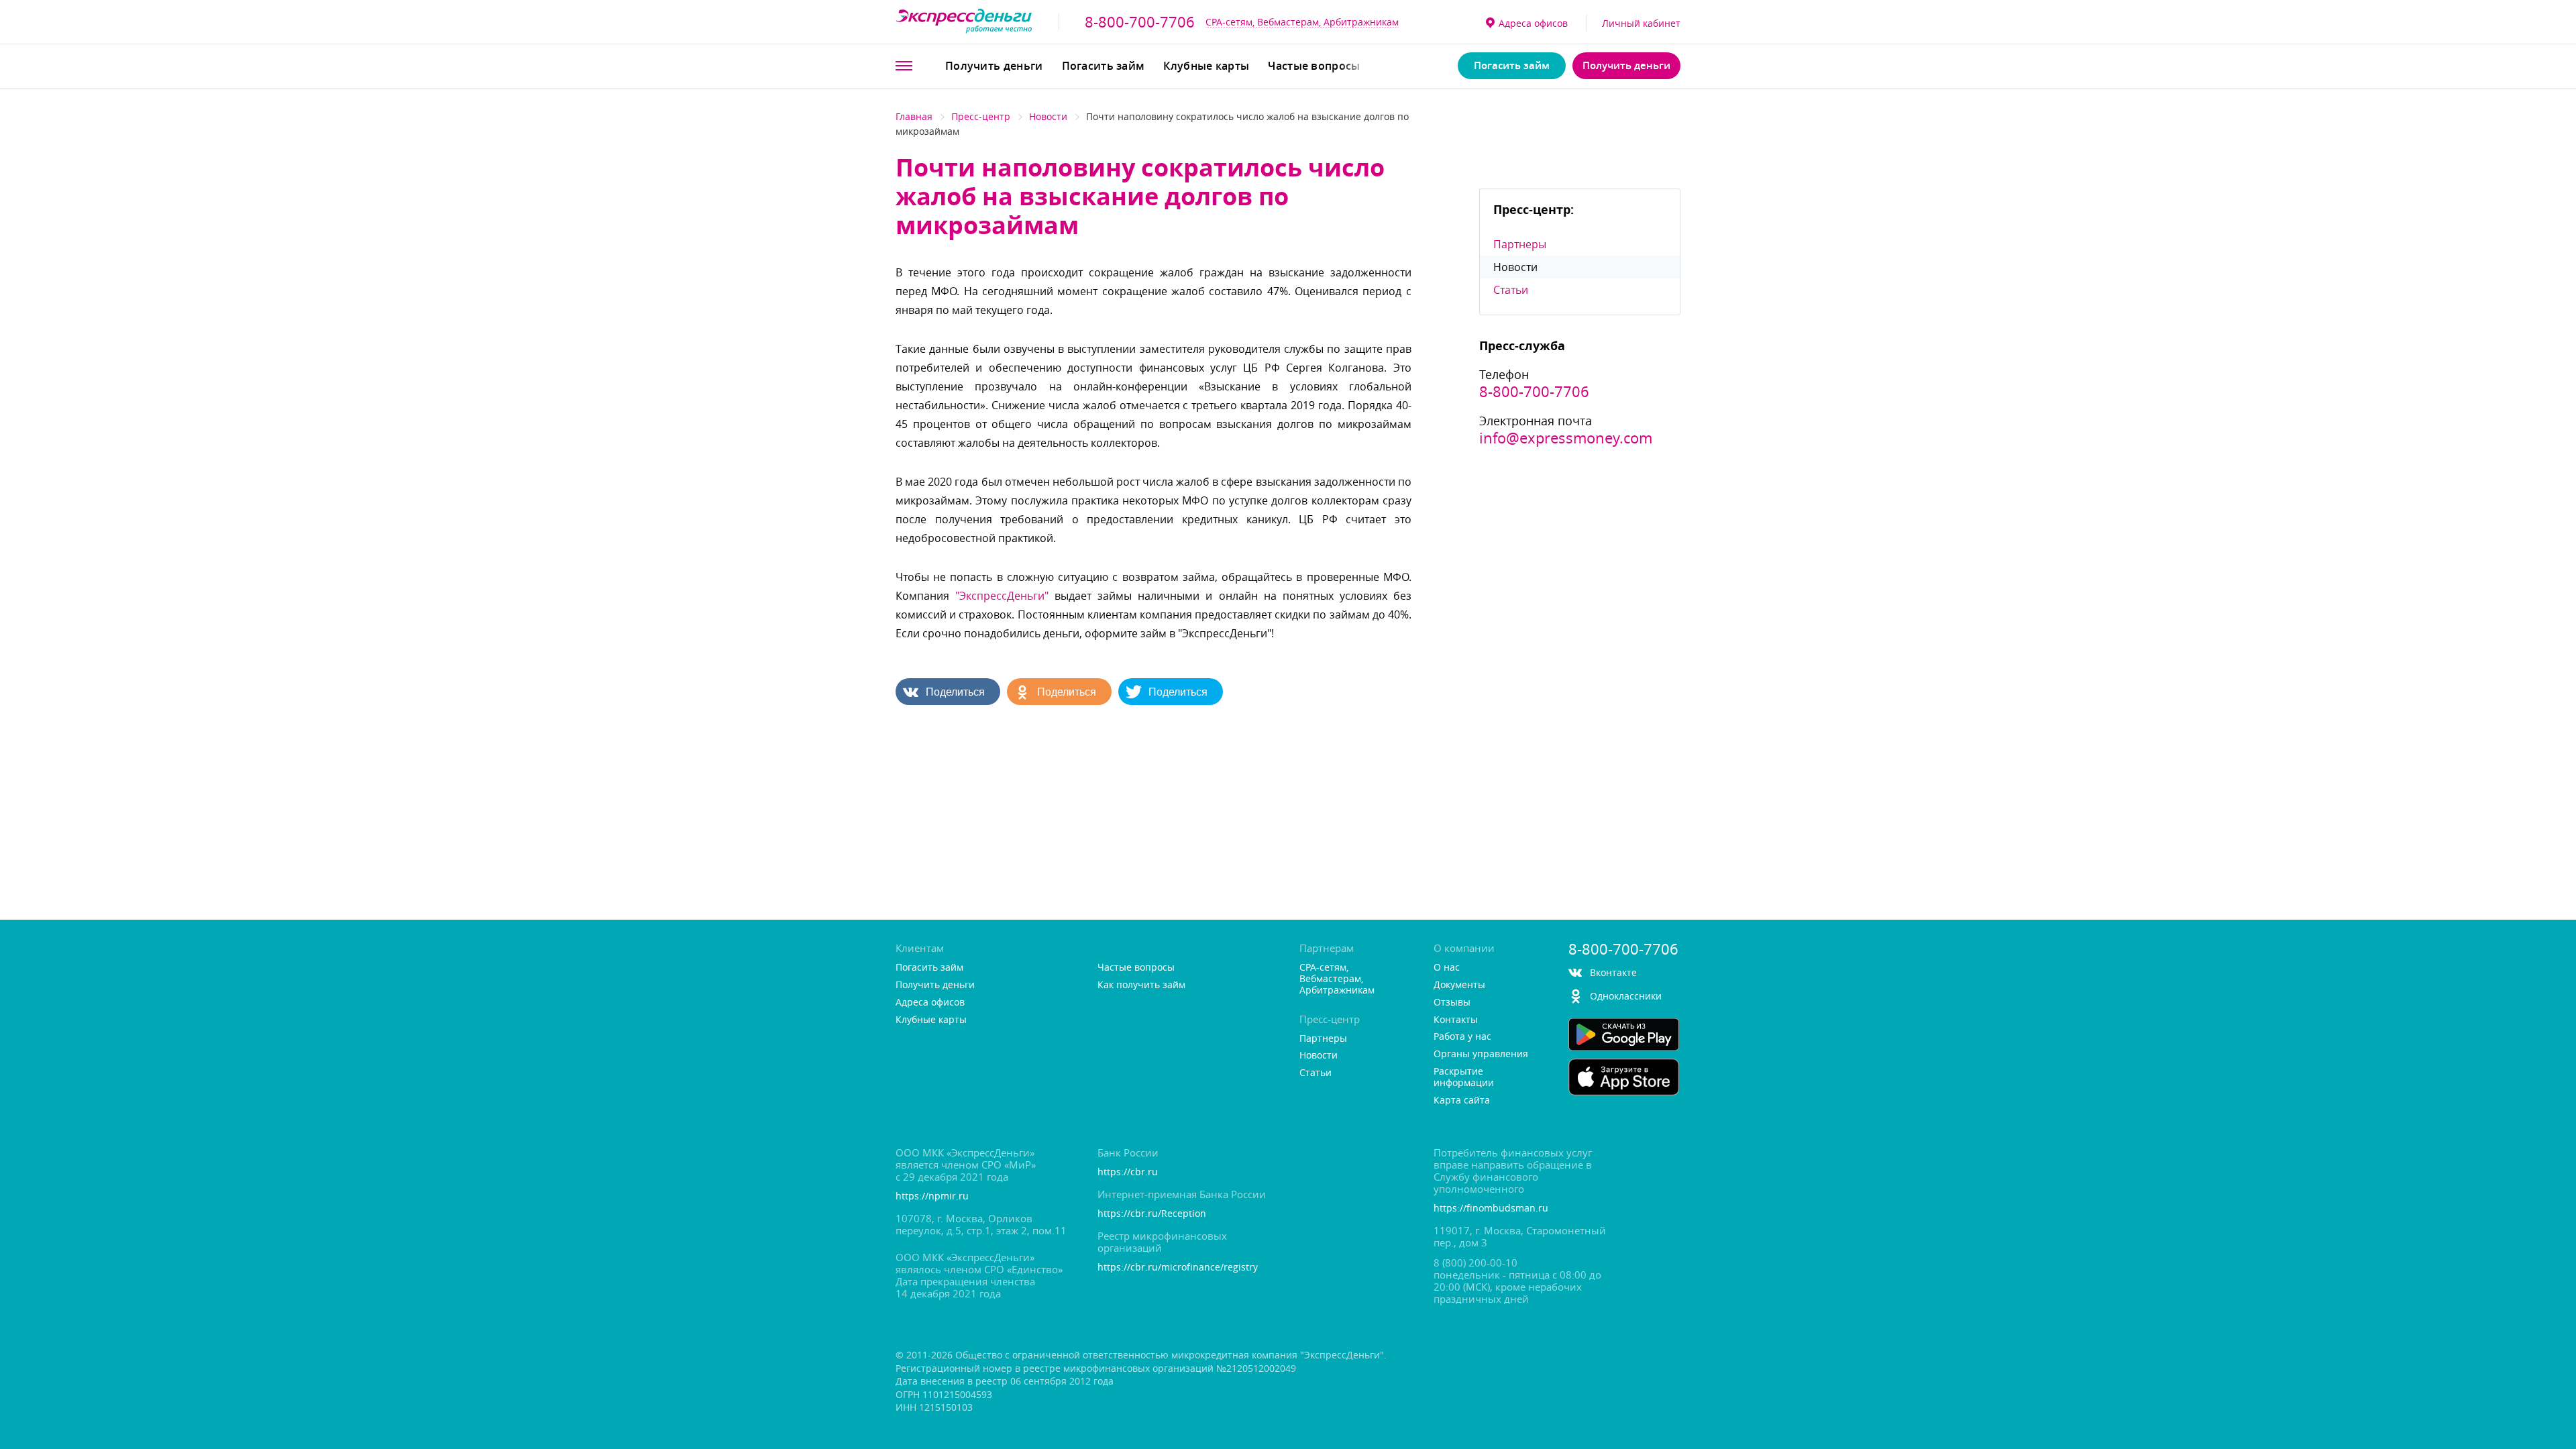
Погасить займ (1104, 66)
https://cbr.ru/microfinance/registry (1178, 1268)
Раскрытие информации (1464, 1077)
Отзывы (1452, 1003)
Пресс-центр (981, 116)
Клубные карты (1206, 66)
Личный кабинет (1641, 23)
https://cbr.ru (1128, 1172)
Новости (1048, 116)
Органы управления (1481, 1054)
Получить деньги (994, 66)
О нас (1447, 968)
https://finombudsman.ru (1491, 1209)
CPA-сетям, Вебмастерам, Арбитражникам (1302, 22)
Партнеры (1520, 244)
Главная (914, 116)
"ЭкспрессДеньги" (1002, 596)
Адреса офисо (1533, 23)
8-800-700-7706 (1140, 22)
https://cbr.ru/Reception (1152, 1214)
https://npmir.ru (932, 1196)
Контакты (1456, 1020)
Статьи (1511, 290)
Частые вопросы (1314, 66)
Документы (1459, 985)
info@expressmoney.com (1566, 438)
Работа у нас (1462, 1037)
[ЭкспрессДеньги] (964, 22)
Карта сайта (1462, 1101)
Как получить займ (1141, 985)
